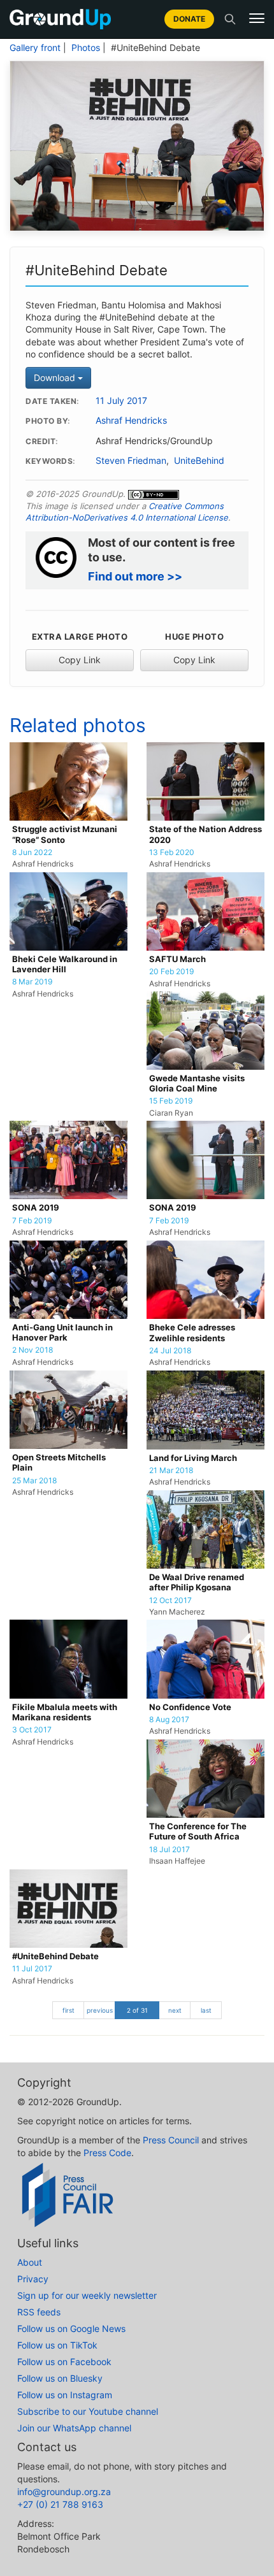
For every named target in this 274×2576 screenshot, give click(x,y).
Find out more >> (135, 576)
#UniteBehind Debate (55, 1956)
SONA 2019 (36, 1208)
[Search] (230, 19)
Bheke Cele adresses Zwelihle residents (192, 1333)
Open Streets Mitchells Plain (59, 1463)
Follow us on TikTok (57, 2345)
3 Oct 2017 (32, 1730)
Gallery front (35, 48)
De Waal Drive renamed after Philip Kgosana (197, 1582)
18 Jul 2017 (169, 1850)
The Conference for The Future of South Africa (198, 1831)
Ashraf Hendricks (131, 421)
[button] (257, 18)
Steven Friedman (131, 461)
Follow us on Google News (71, 2328)
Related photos (78, 725)
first (68, 2010)
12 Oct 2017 (170, 1601)
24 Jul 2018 (170, 1351)
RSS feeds (39, 2312)
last (206, 2010)
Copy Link (80, 660)
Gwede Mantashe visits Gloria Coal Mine (197, 1083)
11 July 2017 (121, 401)
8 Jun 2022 (32, 853)
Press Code (107, 2153)
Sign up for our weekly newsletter (87, 2295)
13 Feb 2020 (172, 853)
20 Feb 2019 (171, 972)
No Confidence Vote (190, 1707)
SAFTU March (177, 959)
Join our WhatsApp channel (74, 2428)
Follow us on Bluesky (60, 2378)
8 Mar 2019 (32, 982)
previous (100, 2010)
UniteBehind (199, 461)
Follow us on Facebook (64, 2362)
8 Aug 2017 (169, 1720)
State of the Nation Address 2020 (205, 834)
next (175, 2010)
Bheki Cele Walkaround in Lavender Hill (65, 964)
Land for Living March (193, 1458)
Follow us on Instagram (65, 2395)
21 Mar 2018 (171, 1471)
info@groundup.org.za (64, 2492)
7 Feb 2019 (32, 1221)
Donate (189, 19)
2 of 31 (137, 2010)
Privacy (33, 2279)
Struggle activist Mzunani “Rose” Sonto (65, 834)
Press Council (171, 2140)
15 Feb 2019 (171, 1101)
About (30, 2262)
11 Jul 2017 (32, 1969)
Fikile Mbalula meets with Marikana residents (65, 1712)
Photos (86, 48)
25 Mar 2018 (34, 1481)
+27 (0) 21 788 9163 (60, 2504)
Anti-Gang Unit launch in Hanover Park (62, 1333)
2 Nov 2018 (32, 1350)
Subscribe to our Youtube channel (88, 2411)
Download (56, 378)
